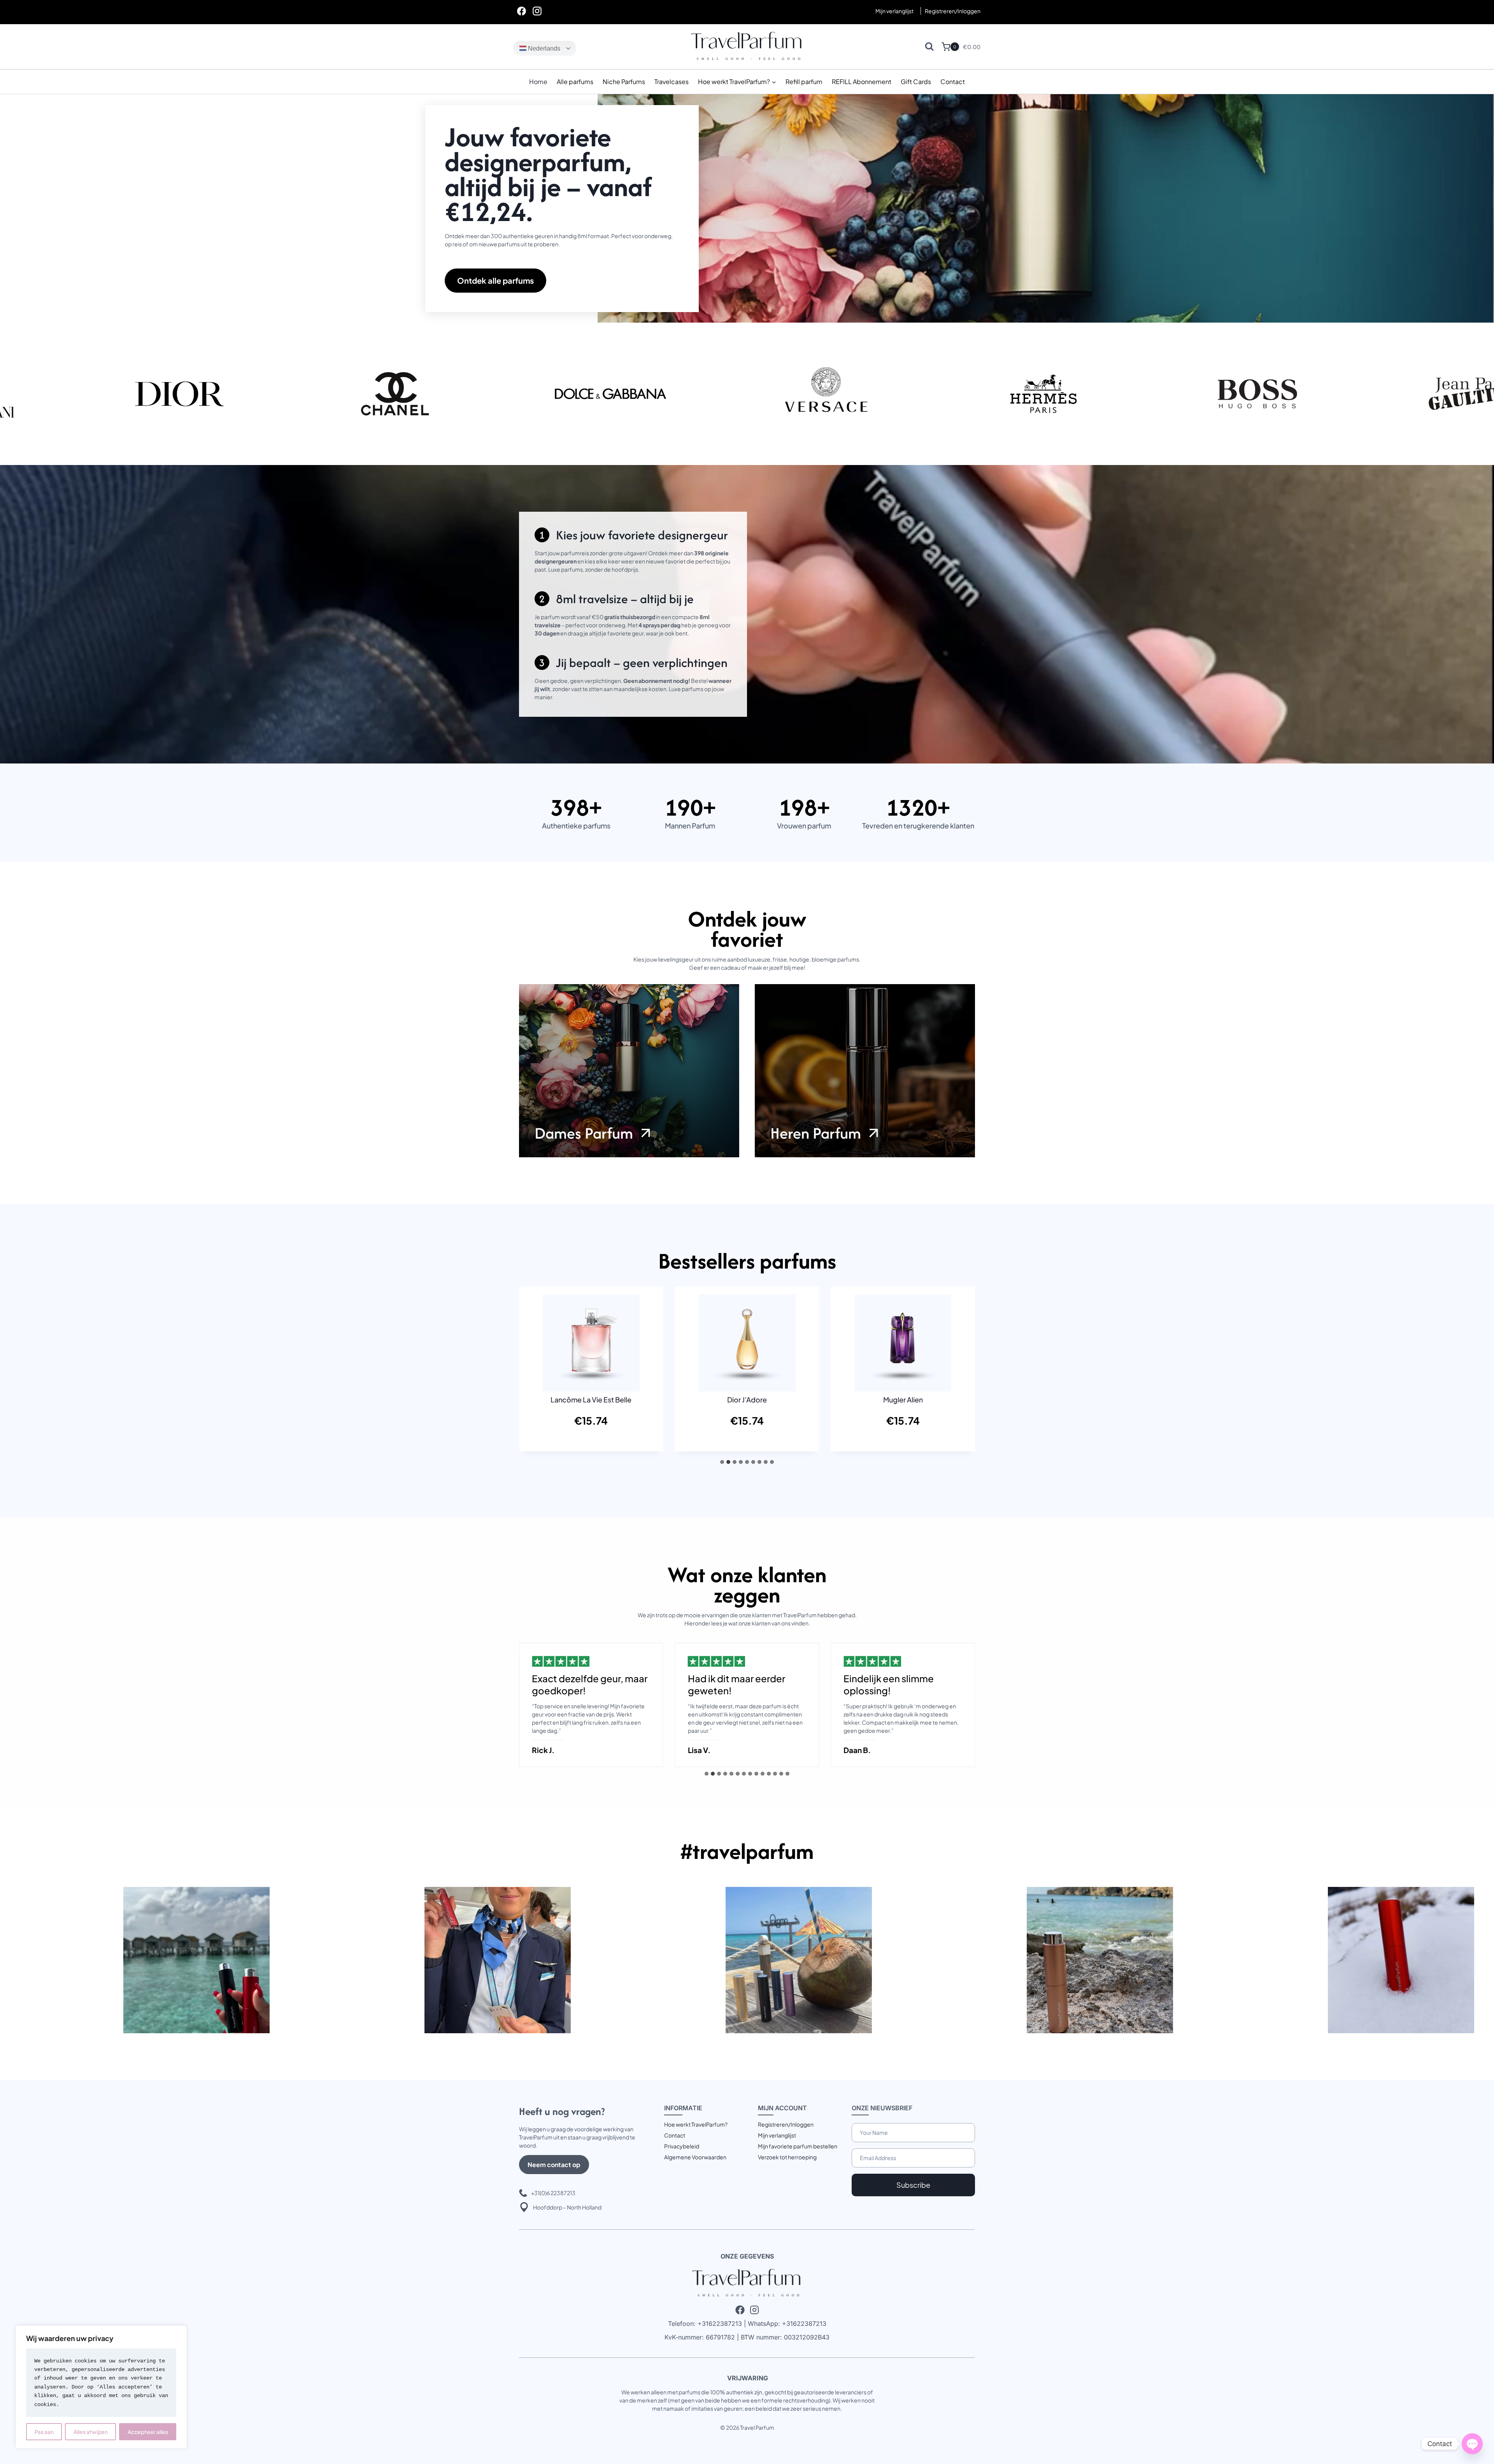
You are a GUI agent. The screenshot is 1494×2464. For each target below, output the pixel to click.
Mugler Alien (747, 1400)
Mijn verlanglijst (894, 11)
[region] (101, 2387)
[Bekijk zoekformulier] (929, 47)
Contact (953, 82)
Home (538, 82)
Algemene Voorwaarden (695, 2157)
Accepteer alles (148, 2432)
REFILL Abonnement (862, 82)
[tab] (722, 1462)
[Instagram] (537, 11)
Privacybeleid (682, 2146)
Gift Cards (916, 82)
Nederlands (543, 48)
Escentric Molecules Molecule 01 (903, 1400)
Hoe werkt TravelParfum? (696, 2124)
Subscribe (913, 2185)
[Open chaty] (1472, 2444)
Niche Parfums (624, 82)
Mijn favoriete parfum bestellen (798, 2146)
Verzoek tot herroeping (787, 2157)
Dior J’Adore (591, 1400)
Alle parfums (575, 82)
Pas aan (44, 2432)
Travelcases (672, 82)
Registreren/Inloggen (786, 2124)
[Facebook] (521, 11)
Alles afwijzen (91, 2432)
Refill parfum (804, 82)
